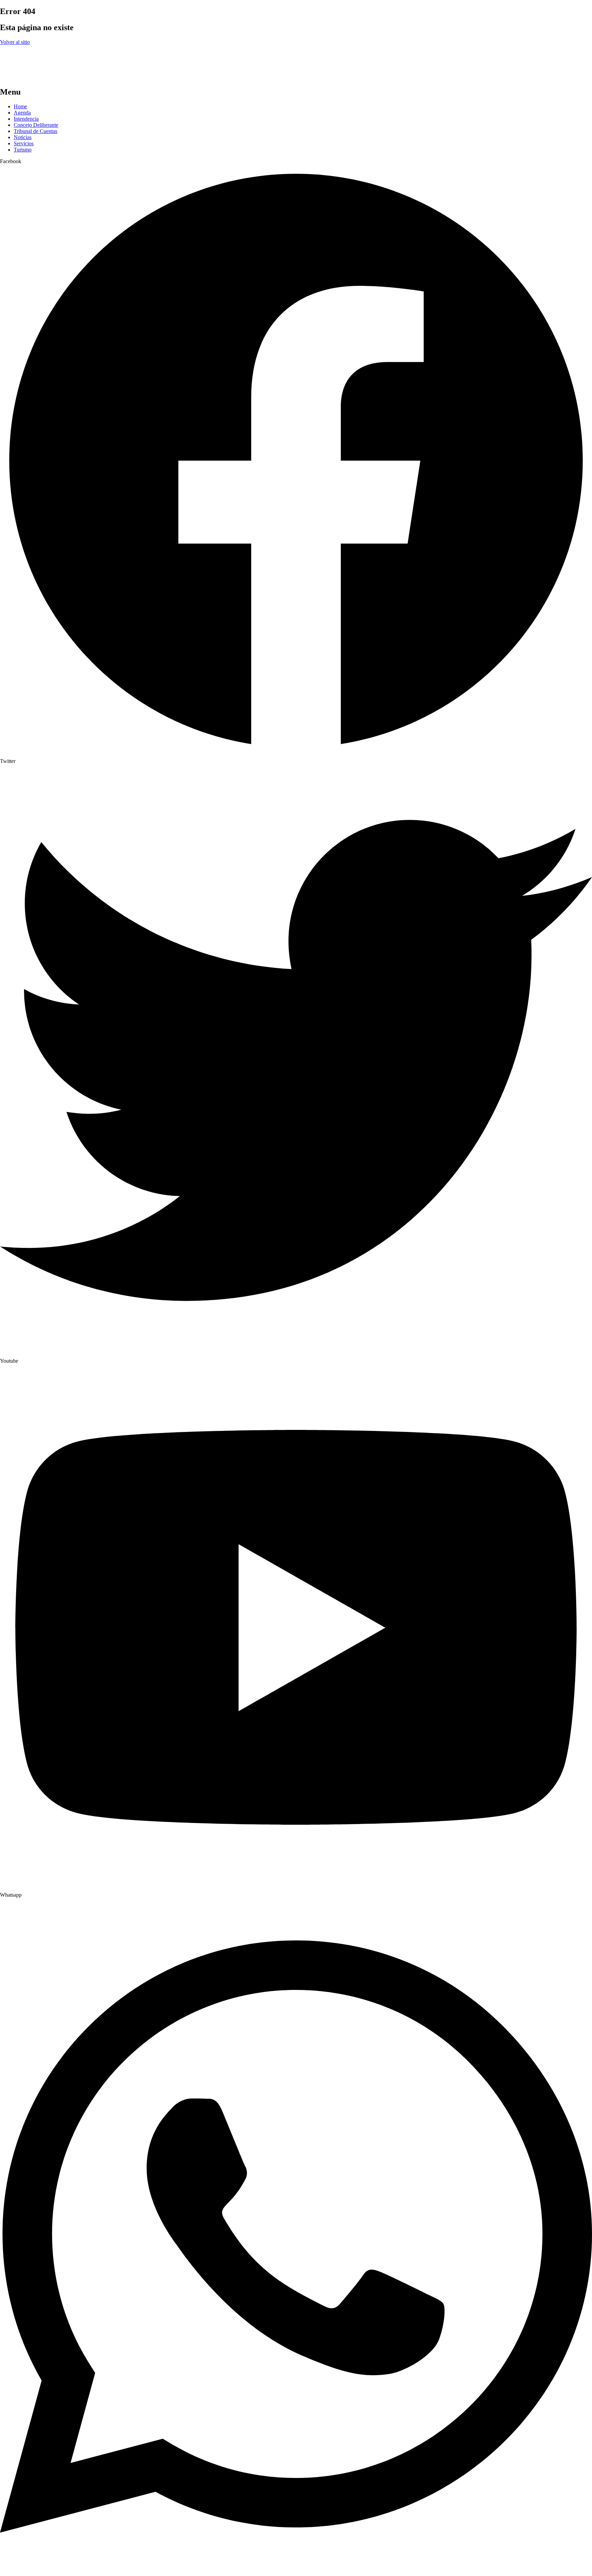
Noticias (23, 137)
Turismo (23, 150)
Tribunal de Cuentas (35, 131)
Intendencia (26, 119)
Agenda (22, 113)
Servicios (24, 143)
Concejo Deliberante (36, 125)
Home (20, 106)
